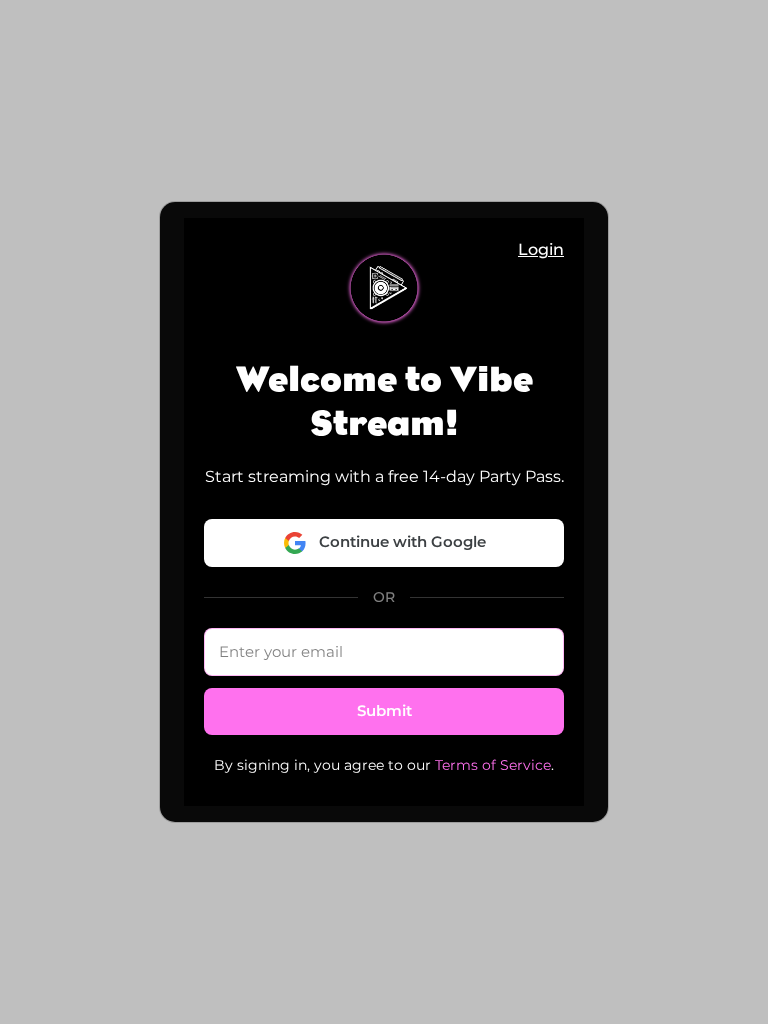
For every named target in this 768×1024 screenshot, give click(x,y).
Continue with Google (402, 541)
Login (541, 249)
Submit (384, 710)
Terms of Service (493, 765)
